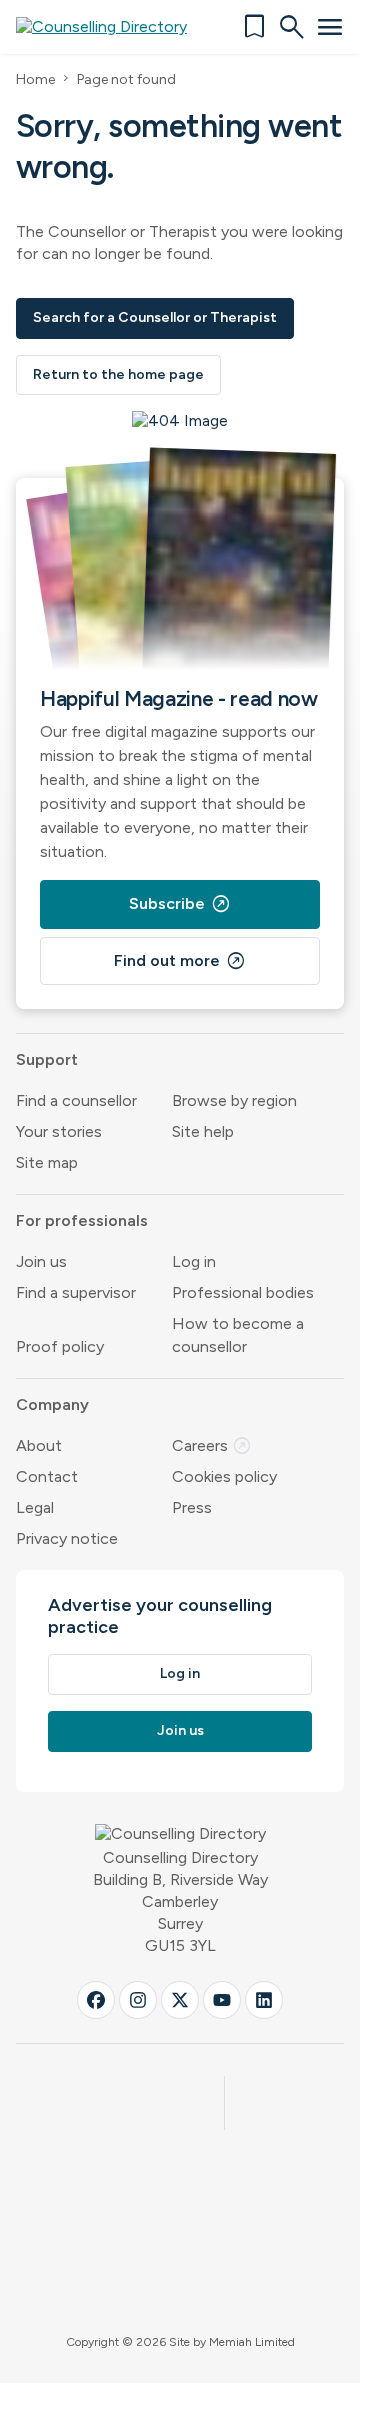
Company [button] (52, 1404)
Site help (203, 1131)
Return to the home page (118, 374)
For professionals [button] (82, 1220)
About (39, 1445)
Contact (47, 1476)
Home (35, 79)
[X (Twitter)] (180, 2000)
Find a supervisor (76, 1292)
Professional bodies (243, 1292)
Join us (41, 1261)
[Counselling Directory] (113, 27)
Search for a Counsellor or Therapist (155, 317)
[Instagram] (138, 2000)
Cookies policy (224, 1476)
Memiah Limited (252, 2342)
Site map (47, 1162)
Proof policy (60, 1346)
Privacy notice (67, 1538)
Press (192, 1507)
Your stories (59, 1131)
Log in (194, 1261)
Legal (35, 1507)
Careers (212, 1445)
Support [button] (47, 1059)
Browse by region (234, 1100)
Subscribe (180, 904)
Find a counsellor (76, 1100)
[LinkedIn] (264, 2000)
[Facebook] (96, 2000)
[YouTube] (222, 2000)
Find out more (180, 961)
